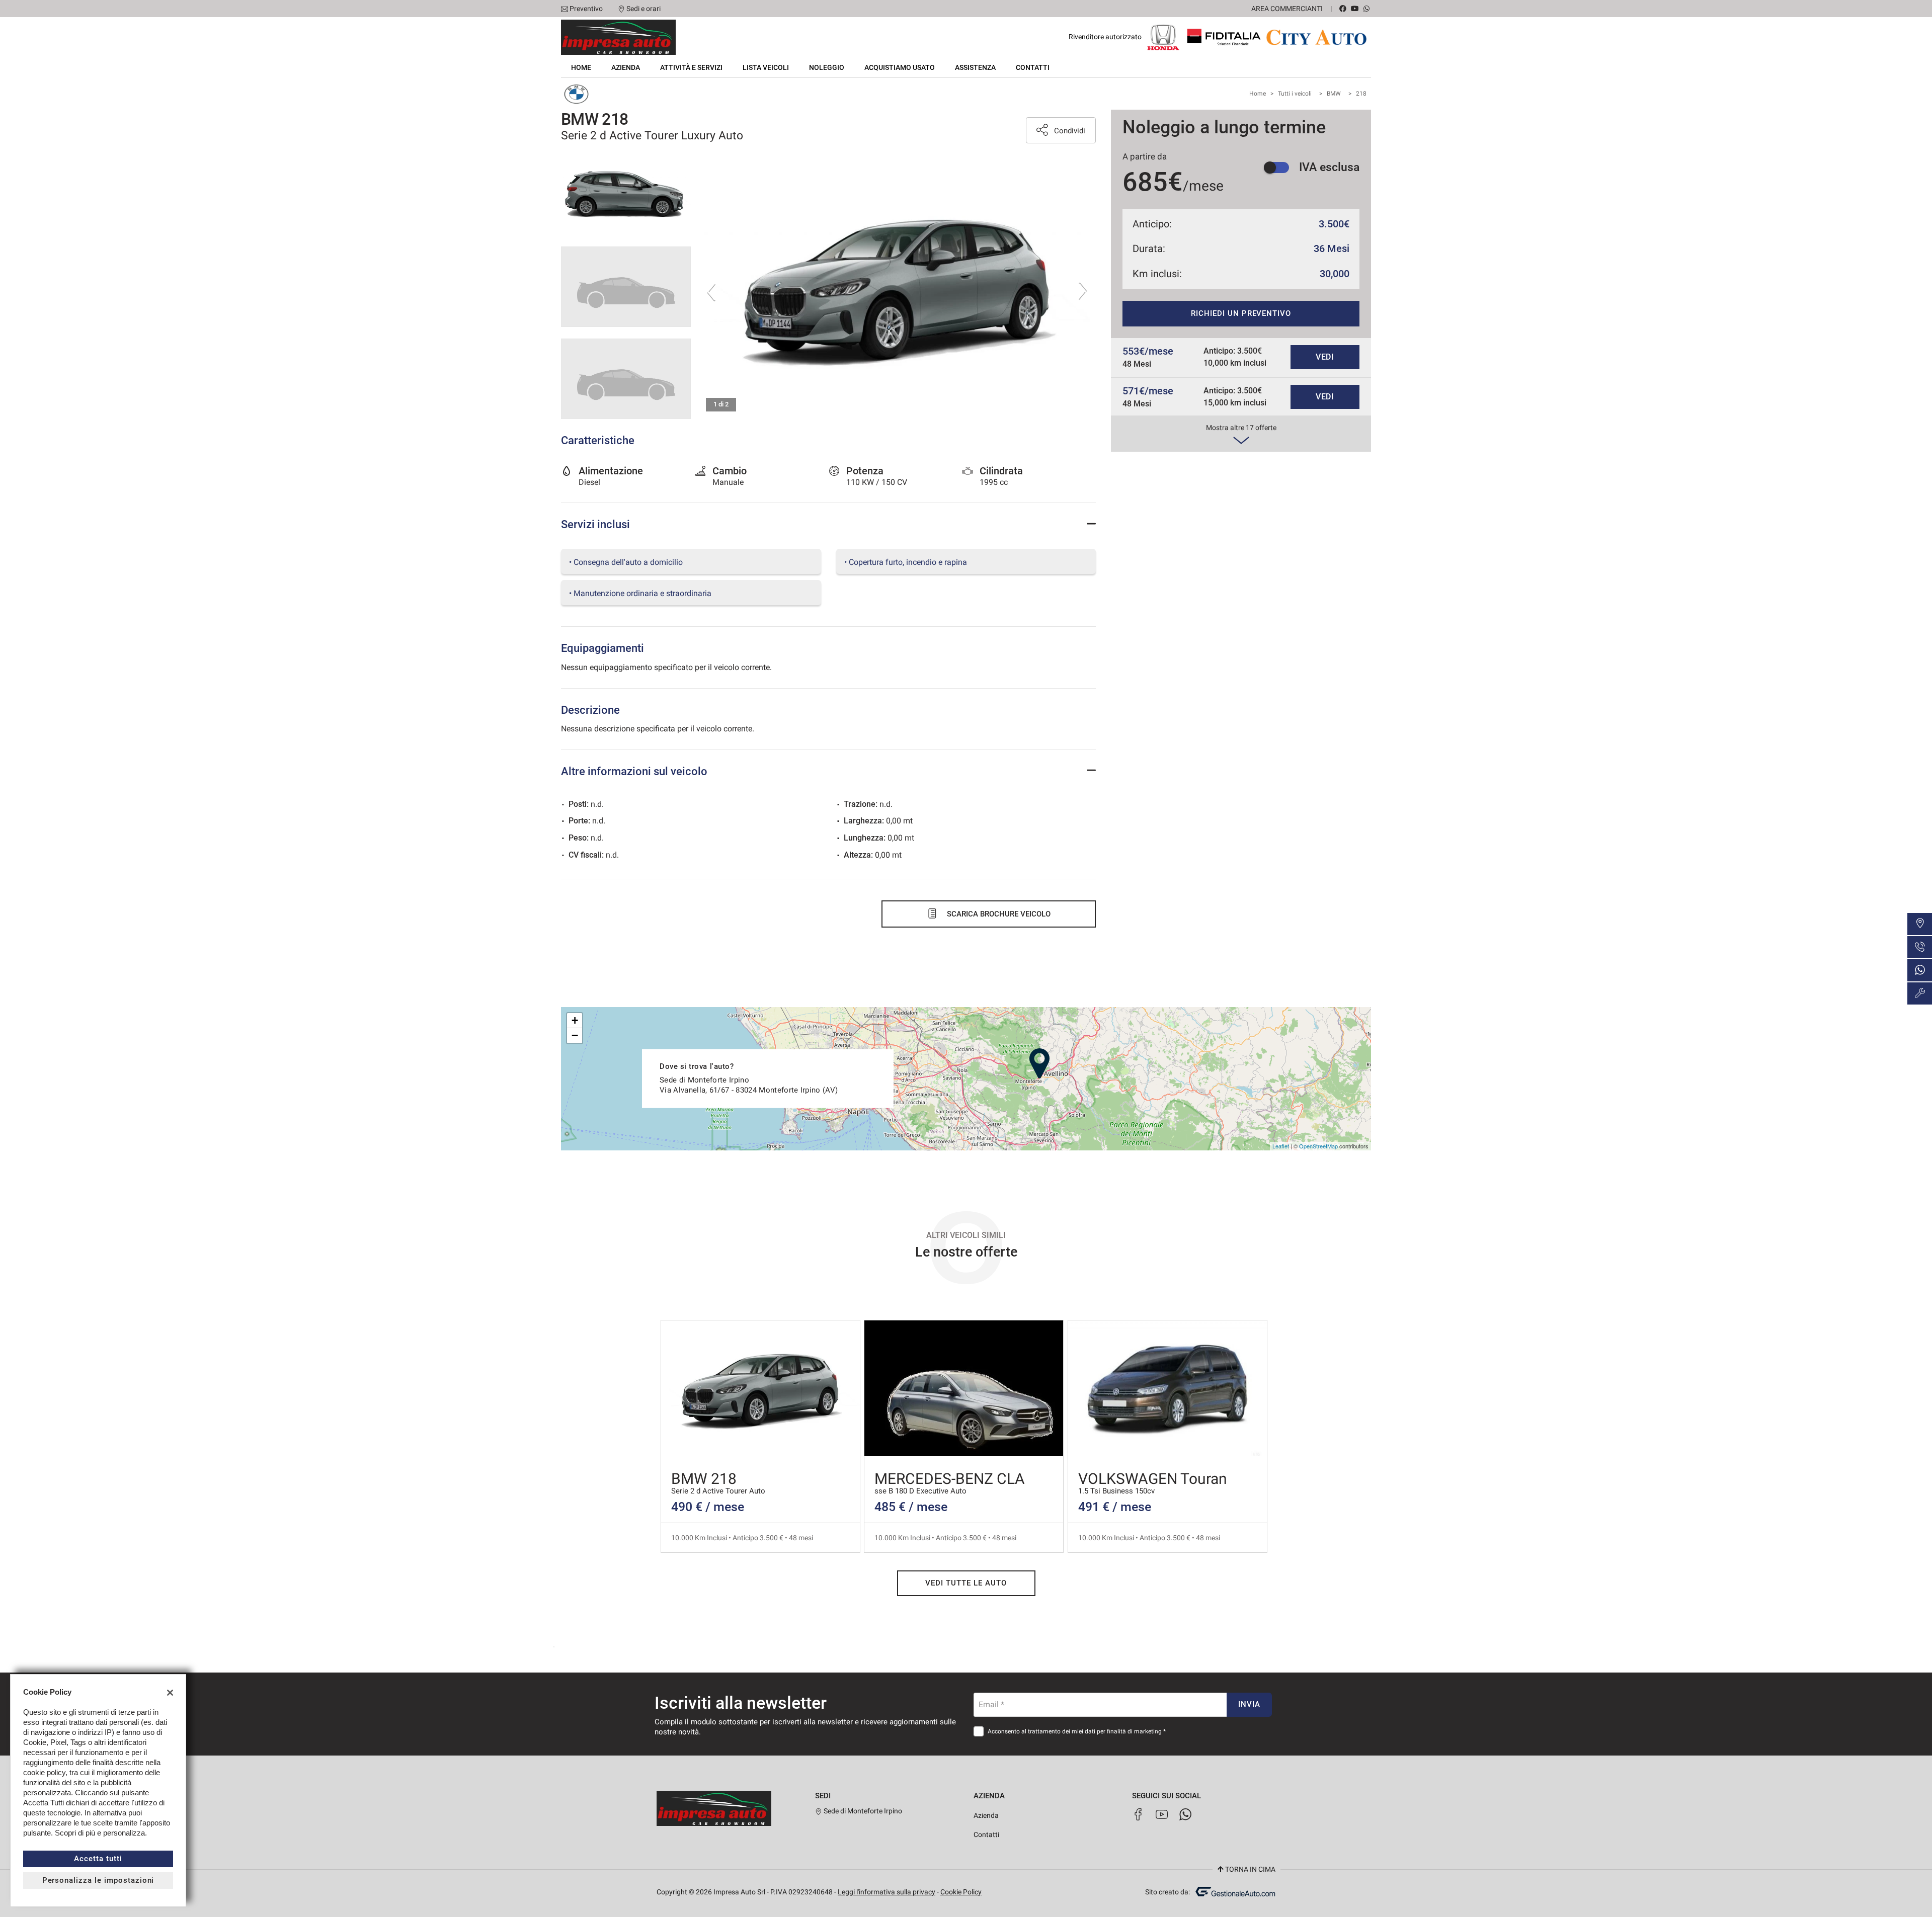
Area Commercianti (1287, 9)
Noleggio (827, 67)
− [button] (575, 1035)
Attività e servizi (691, 67)
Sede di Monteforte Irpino (862, 1811)
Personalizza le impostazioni (98, 1880)
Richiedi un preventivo (1241, 313)
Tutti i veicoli (1295, 94)
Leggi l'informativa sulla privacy (887, 1892)
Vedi (1325, 357)
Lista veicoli (766, 67)
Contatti (1033, 67)
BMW (1334, 94)
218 (1361, 94)
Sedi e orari (643, 9)
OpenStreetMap (1318, 1146)
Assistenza (975, 67)
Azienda (626, 67)
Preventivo (586, 9)
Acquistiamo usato (900, 67)
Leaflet (1281, 1146)
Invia (1249, 1704)
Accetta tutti (98, 1859)
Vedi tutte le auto (966, 1583)
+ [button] (575, 1020)
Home (581, 67)
